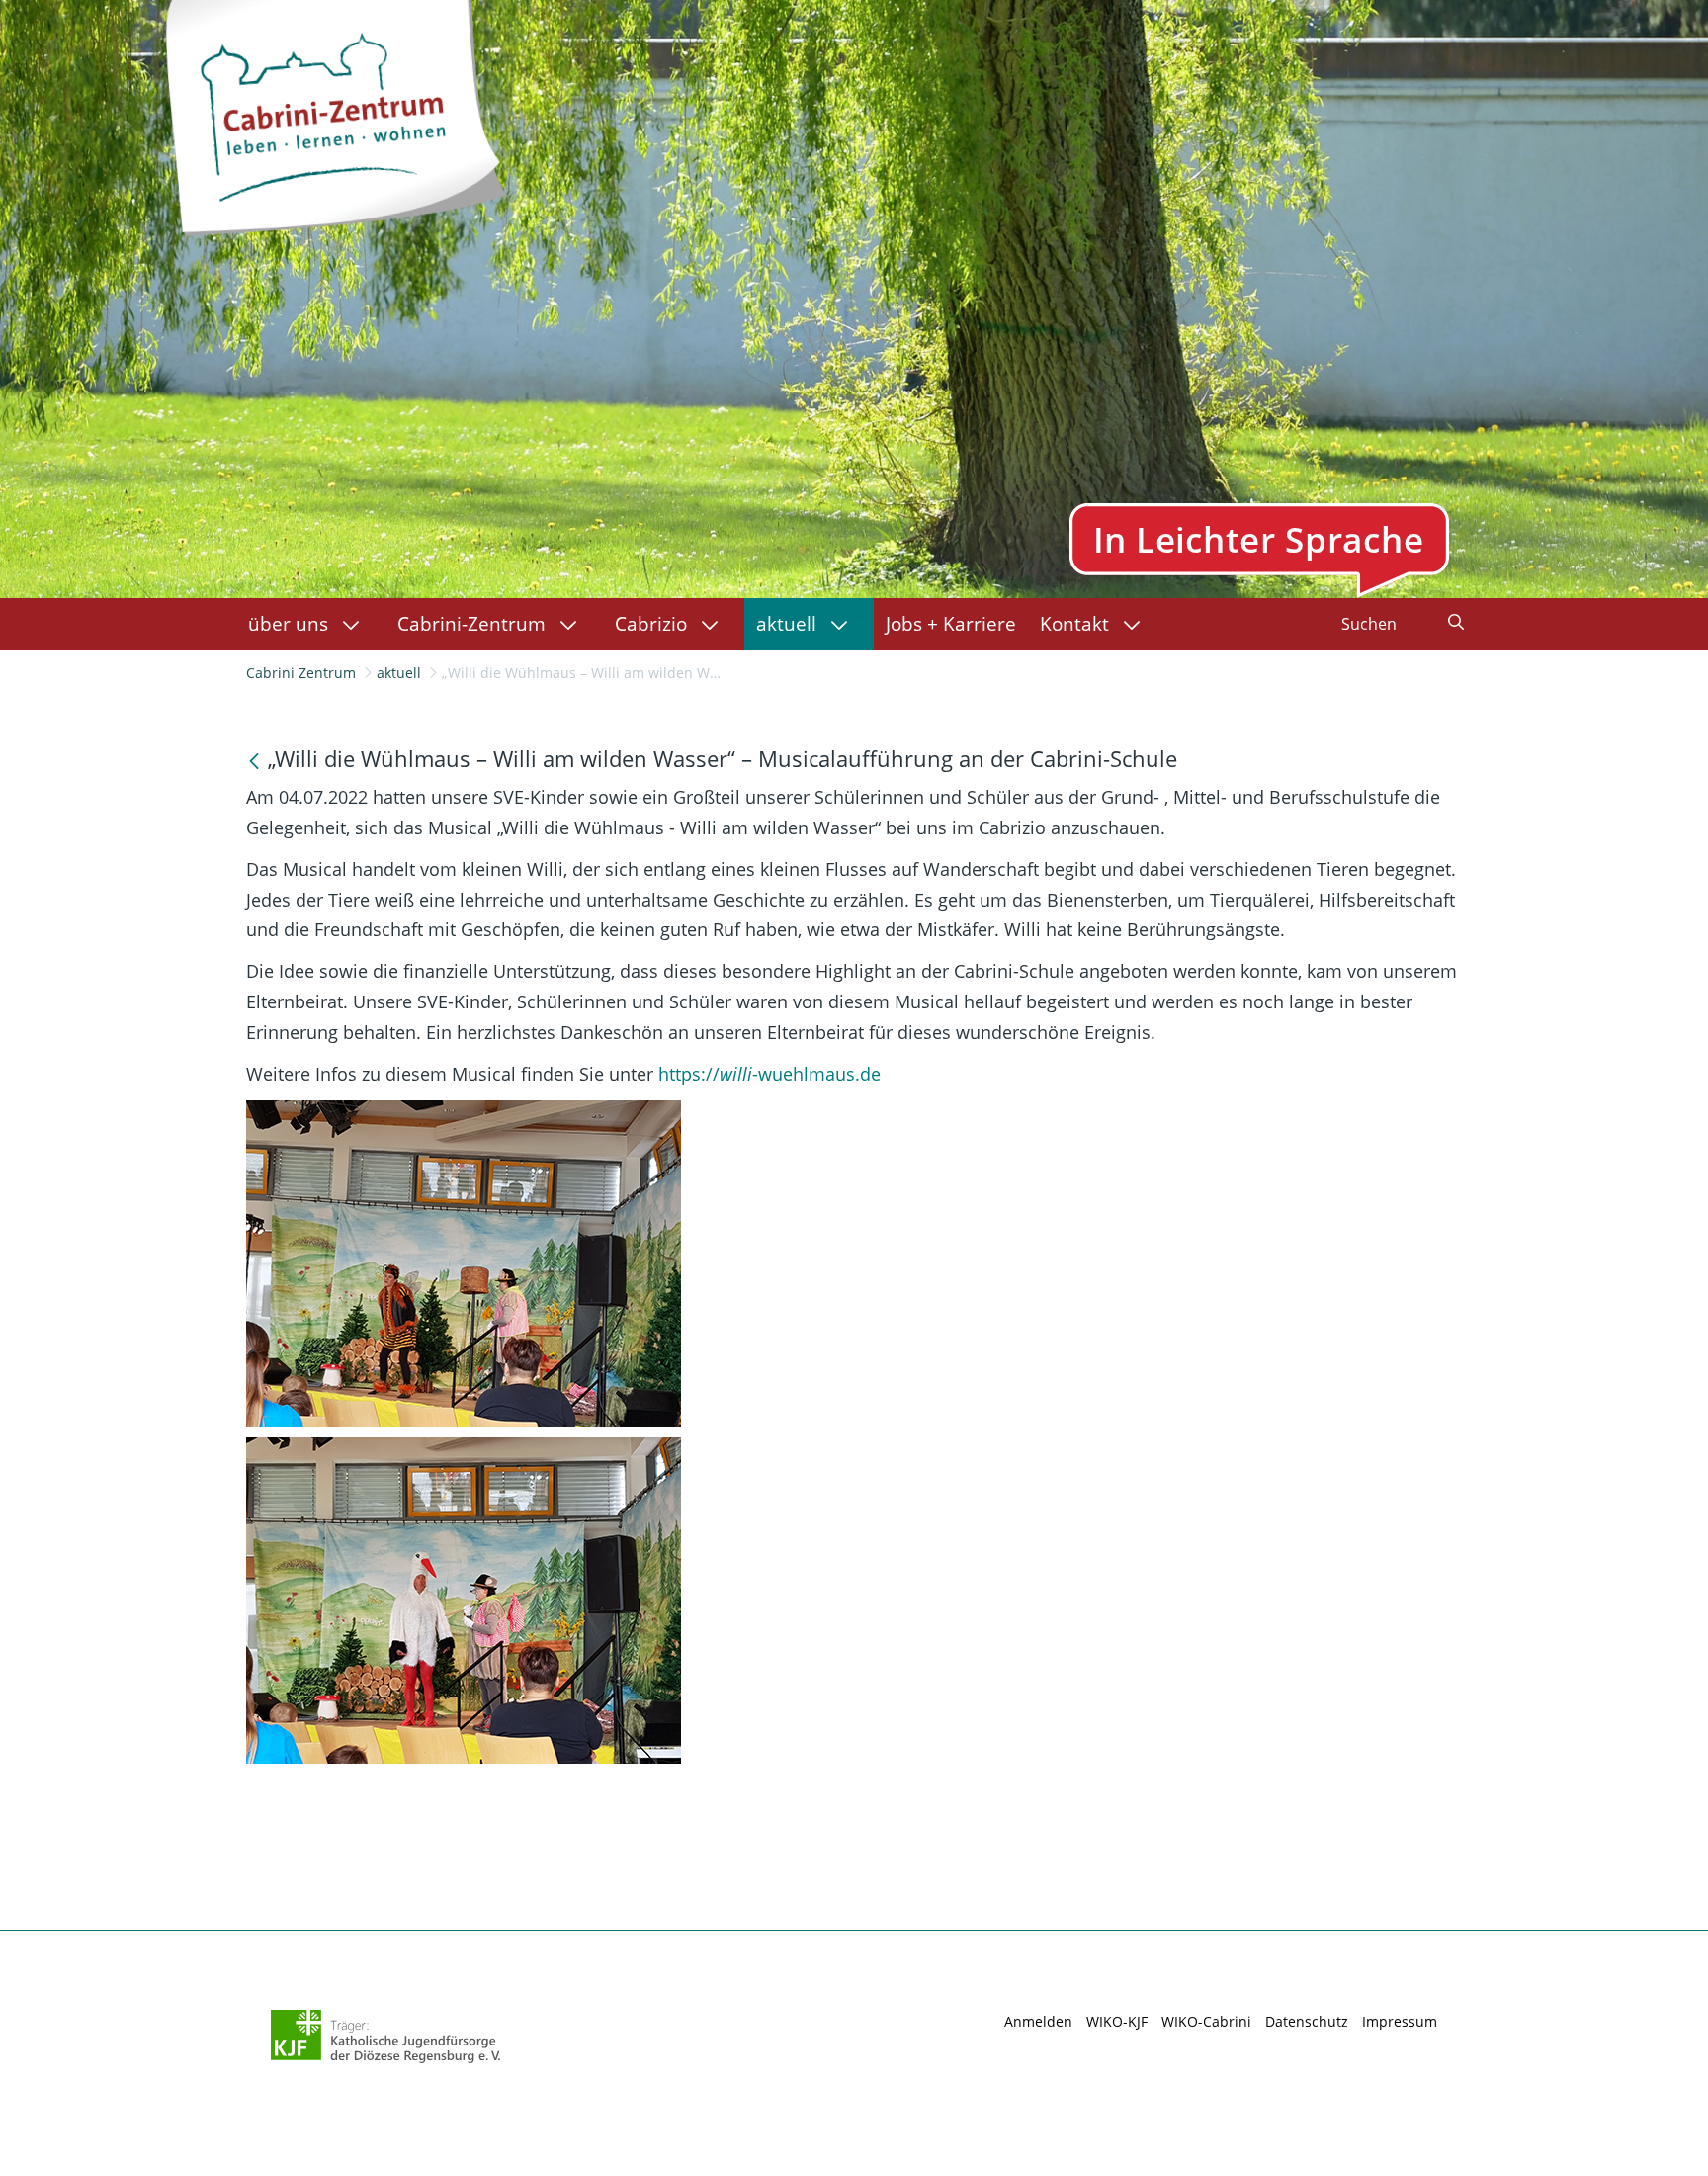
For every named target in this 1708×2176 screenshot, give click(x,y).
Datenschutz (1307, 2021)
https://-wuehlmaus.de (769, 1074)
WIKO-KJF (1117, 2021)
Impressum (1400, 2021)
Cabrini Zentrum (301, 673)
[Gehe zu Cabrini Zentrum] (334, 113)
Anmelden (1038, 2021)
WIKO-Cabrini (1206, 2021)
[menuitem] (311, 624)
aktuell (399, 673)
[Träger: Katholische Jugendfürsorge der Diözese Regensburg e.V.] (386, 2037)
